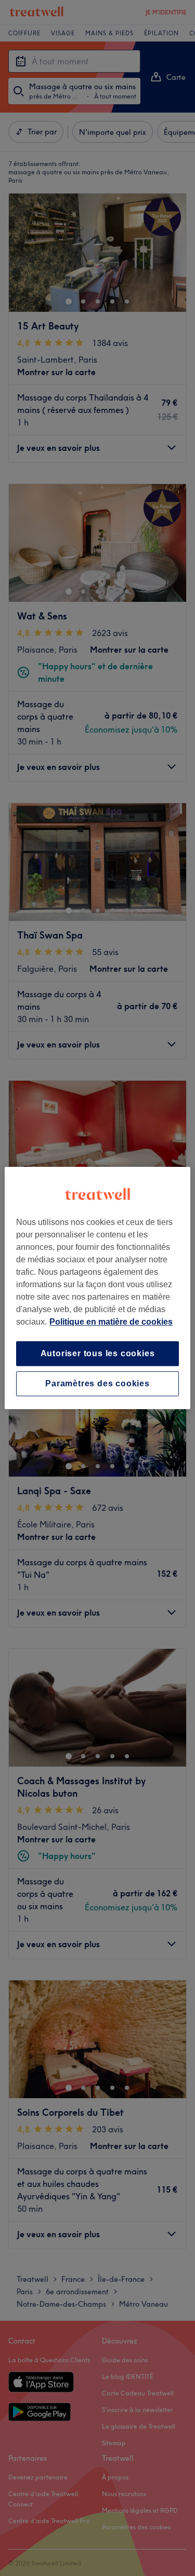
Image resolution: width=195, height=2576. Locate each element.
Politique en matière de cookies (111, 1322)
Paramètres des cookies (97, 1383)
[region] (97, 1288)
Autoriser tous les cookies (98, 1353)
